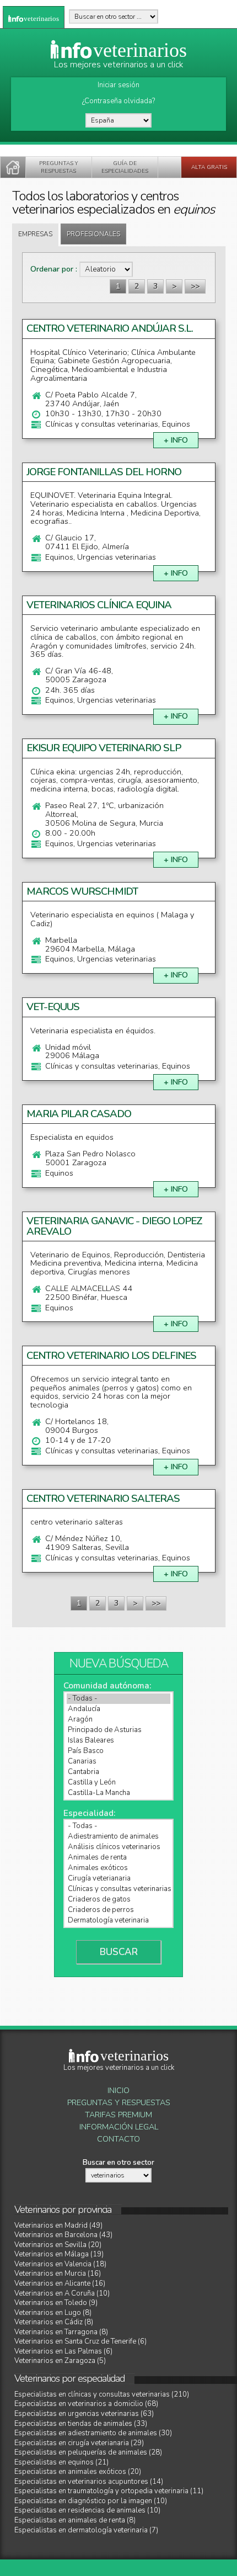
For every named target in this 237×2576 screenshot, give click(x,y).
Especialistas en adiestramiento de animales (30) (93, 2433)
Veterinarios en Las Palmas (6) (63, 2351)
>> (195, 286)
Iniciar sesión (118, 85)
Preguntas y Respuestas (119, 2103)
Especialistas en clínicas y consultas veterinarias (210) (102, 2394)
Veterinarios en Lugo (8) (53, 2313)
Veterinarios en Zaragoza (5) (60, 2361)
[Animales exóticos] (118, 1868)
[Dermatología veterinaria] (118, 1921)
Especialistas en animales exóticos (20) (78, 2472)
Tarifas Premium (118, 2115)
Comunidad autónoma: (107, 1686)
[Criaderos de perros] (118, 1910)
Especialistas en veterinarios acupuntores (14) (89, 2482)
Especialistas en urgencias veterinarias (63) (84, 2414)
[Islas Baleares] (118, 1741)
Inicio (118, 2091)
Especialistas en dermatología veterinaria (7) (86, 2530)
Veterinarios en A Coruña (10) (62, 2293)
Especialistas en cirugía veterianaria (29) (79, 2443)
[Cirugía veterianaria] (118, 1879)
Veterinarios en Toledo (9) (56, 2303)
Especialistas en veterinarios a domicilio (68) (86, 2404)
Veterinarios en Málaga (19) (59, 2254)
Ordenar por (53, 269)
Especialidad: (89, 1813)
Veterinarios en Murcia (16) (58, 2274)
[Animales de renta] (118, 1858)
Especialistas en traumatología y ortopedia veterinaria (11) (109, 2491)
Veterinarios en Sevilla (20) (58, 2245)
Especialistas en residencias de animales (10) (87, 2510)
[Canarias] (118, 1762)
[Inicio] (13, 167)
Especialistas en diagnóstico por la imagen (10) (91, 2501)
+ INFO (176, 440)
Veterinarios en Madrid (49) (58, 2226)
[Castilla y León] (118, 1783)
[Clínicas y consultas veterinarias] (118, 1889)
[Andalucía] (118, 1709)
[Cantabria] (118, 1772)
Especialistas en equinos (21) (61, 2462)
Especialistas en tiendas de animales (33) (81, 2424)
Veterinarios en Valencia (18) (60, 2264)
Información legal (119, 2127)
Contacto (118, 2139)
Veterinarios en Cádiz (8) (54, 2322)
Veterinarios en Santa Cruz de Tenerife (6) (80, 2341)
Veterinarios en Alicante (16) (60, 2283)
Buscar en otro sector (118, 2163)
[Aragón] (118, 1720)
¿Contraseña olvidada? (118, 101)
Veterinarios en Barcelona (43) (63, 2235)
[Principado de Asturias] (118, 1730)
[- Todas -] (118, 1699)
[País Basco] (118, 1751)
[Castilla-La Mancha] (118, 1793)
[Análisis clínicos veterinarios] (118, 1847)
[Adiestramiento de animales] (118, 1837)
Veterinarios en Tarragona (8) (61, 2332)
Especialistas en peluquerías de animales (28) (88, 2452)
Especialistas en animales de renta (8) (75, 2520)
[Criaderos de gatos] (118, 1900)
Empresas (35, 234)
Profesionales (93, 234)
